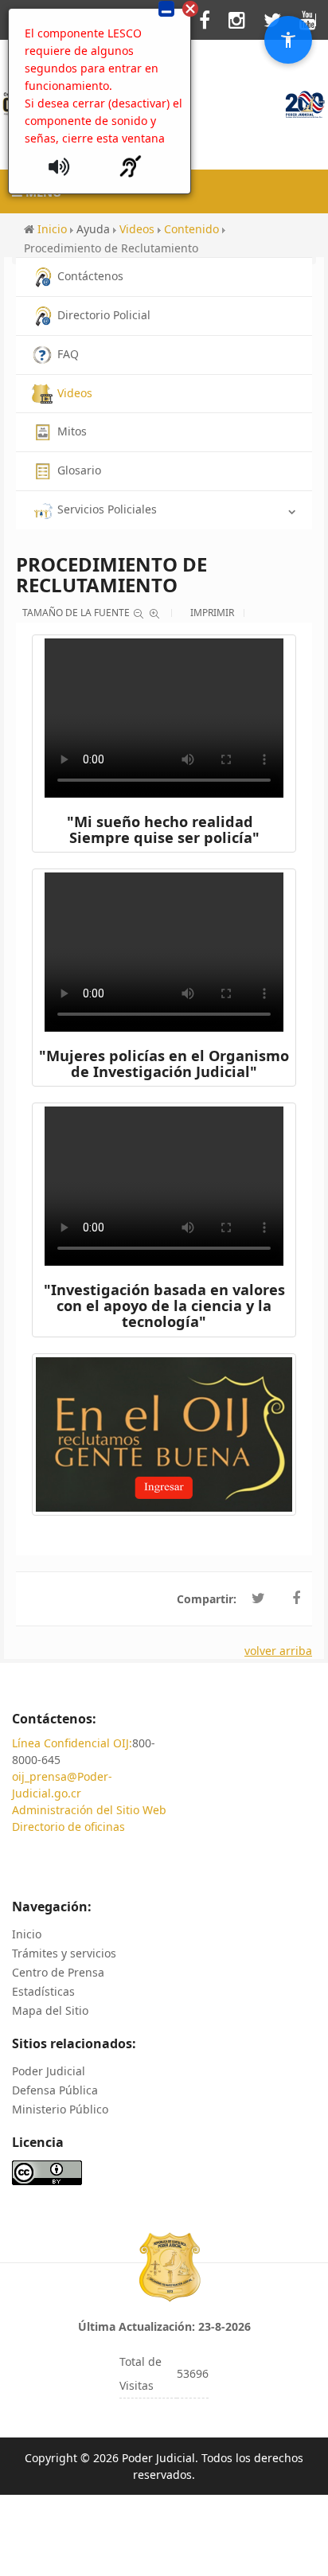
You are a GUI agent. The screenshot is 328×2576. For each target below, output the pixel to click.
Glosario (79, 470)
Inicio (27, 1934)
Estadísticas (43, 1991)
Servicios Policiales (107, 509)
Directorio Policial (104, 315)
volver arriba (278, 1651)
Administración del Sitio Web (89, 1810)
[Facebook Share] (296, 1598)
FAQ (68, 354)
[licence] (47, 2172)
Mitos (72, 431)
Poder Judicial (49, 2071)
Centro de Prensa (58, 1972)
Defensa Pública (55, 2090)
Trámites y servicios (64, 1953)
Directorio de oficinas (68, 1827)
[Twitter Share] (258, 1598)
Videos (75, 393)
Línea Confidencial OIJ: (72, 1743)
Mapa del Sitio (50, 2010)
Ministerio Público (60, 2109)
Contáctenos (90, 276)
